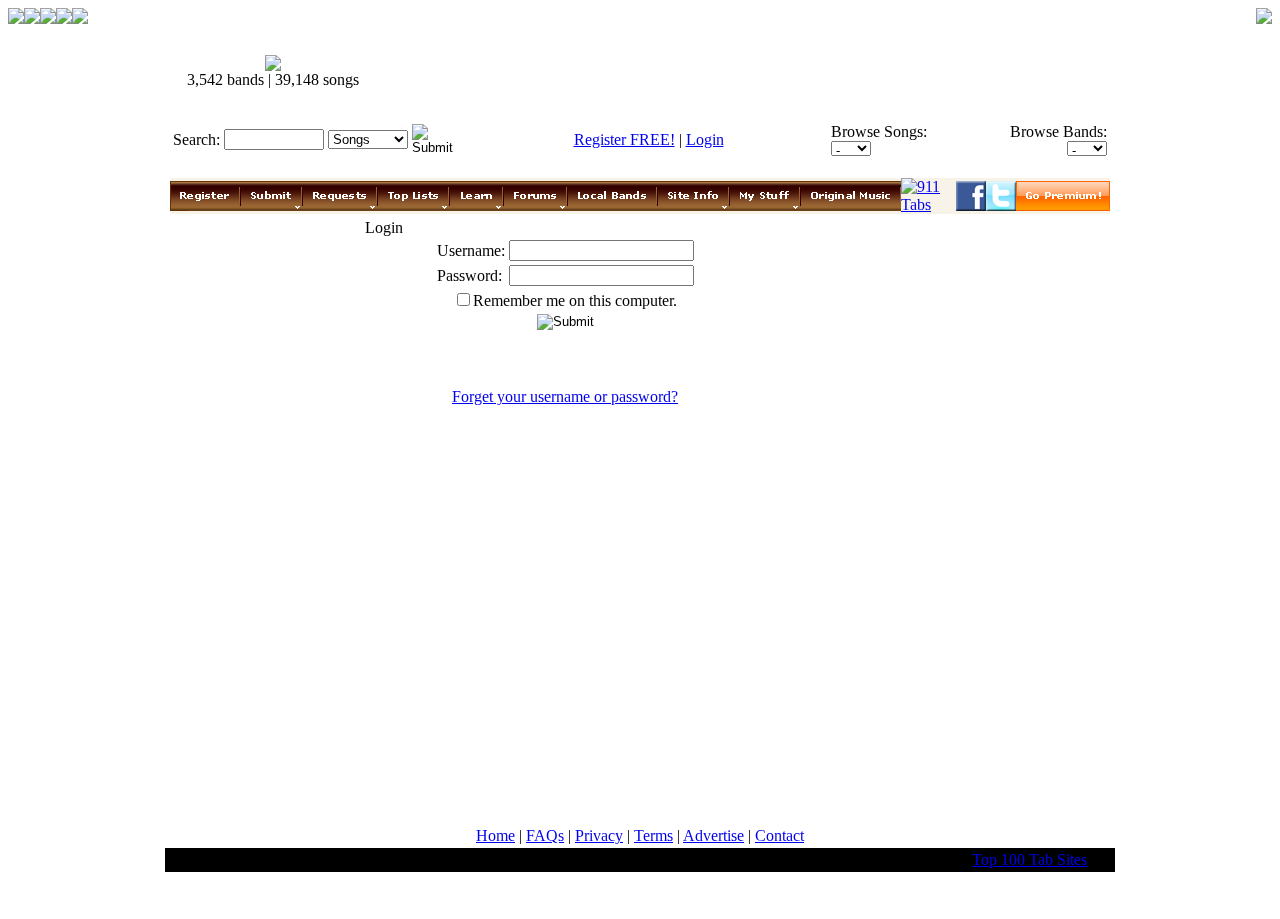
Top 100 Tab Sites (1029, 859)
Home (495, 835)
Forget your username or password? (565, 396)
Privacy (599, 835)
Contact (779, 835)
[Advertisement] (748, 72)
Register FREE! (624, 139)
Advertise (713, 835)
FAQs (545, 835)
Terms (653, 835)
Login (705, 139)
